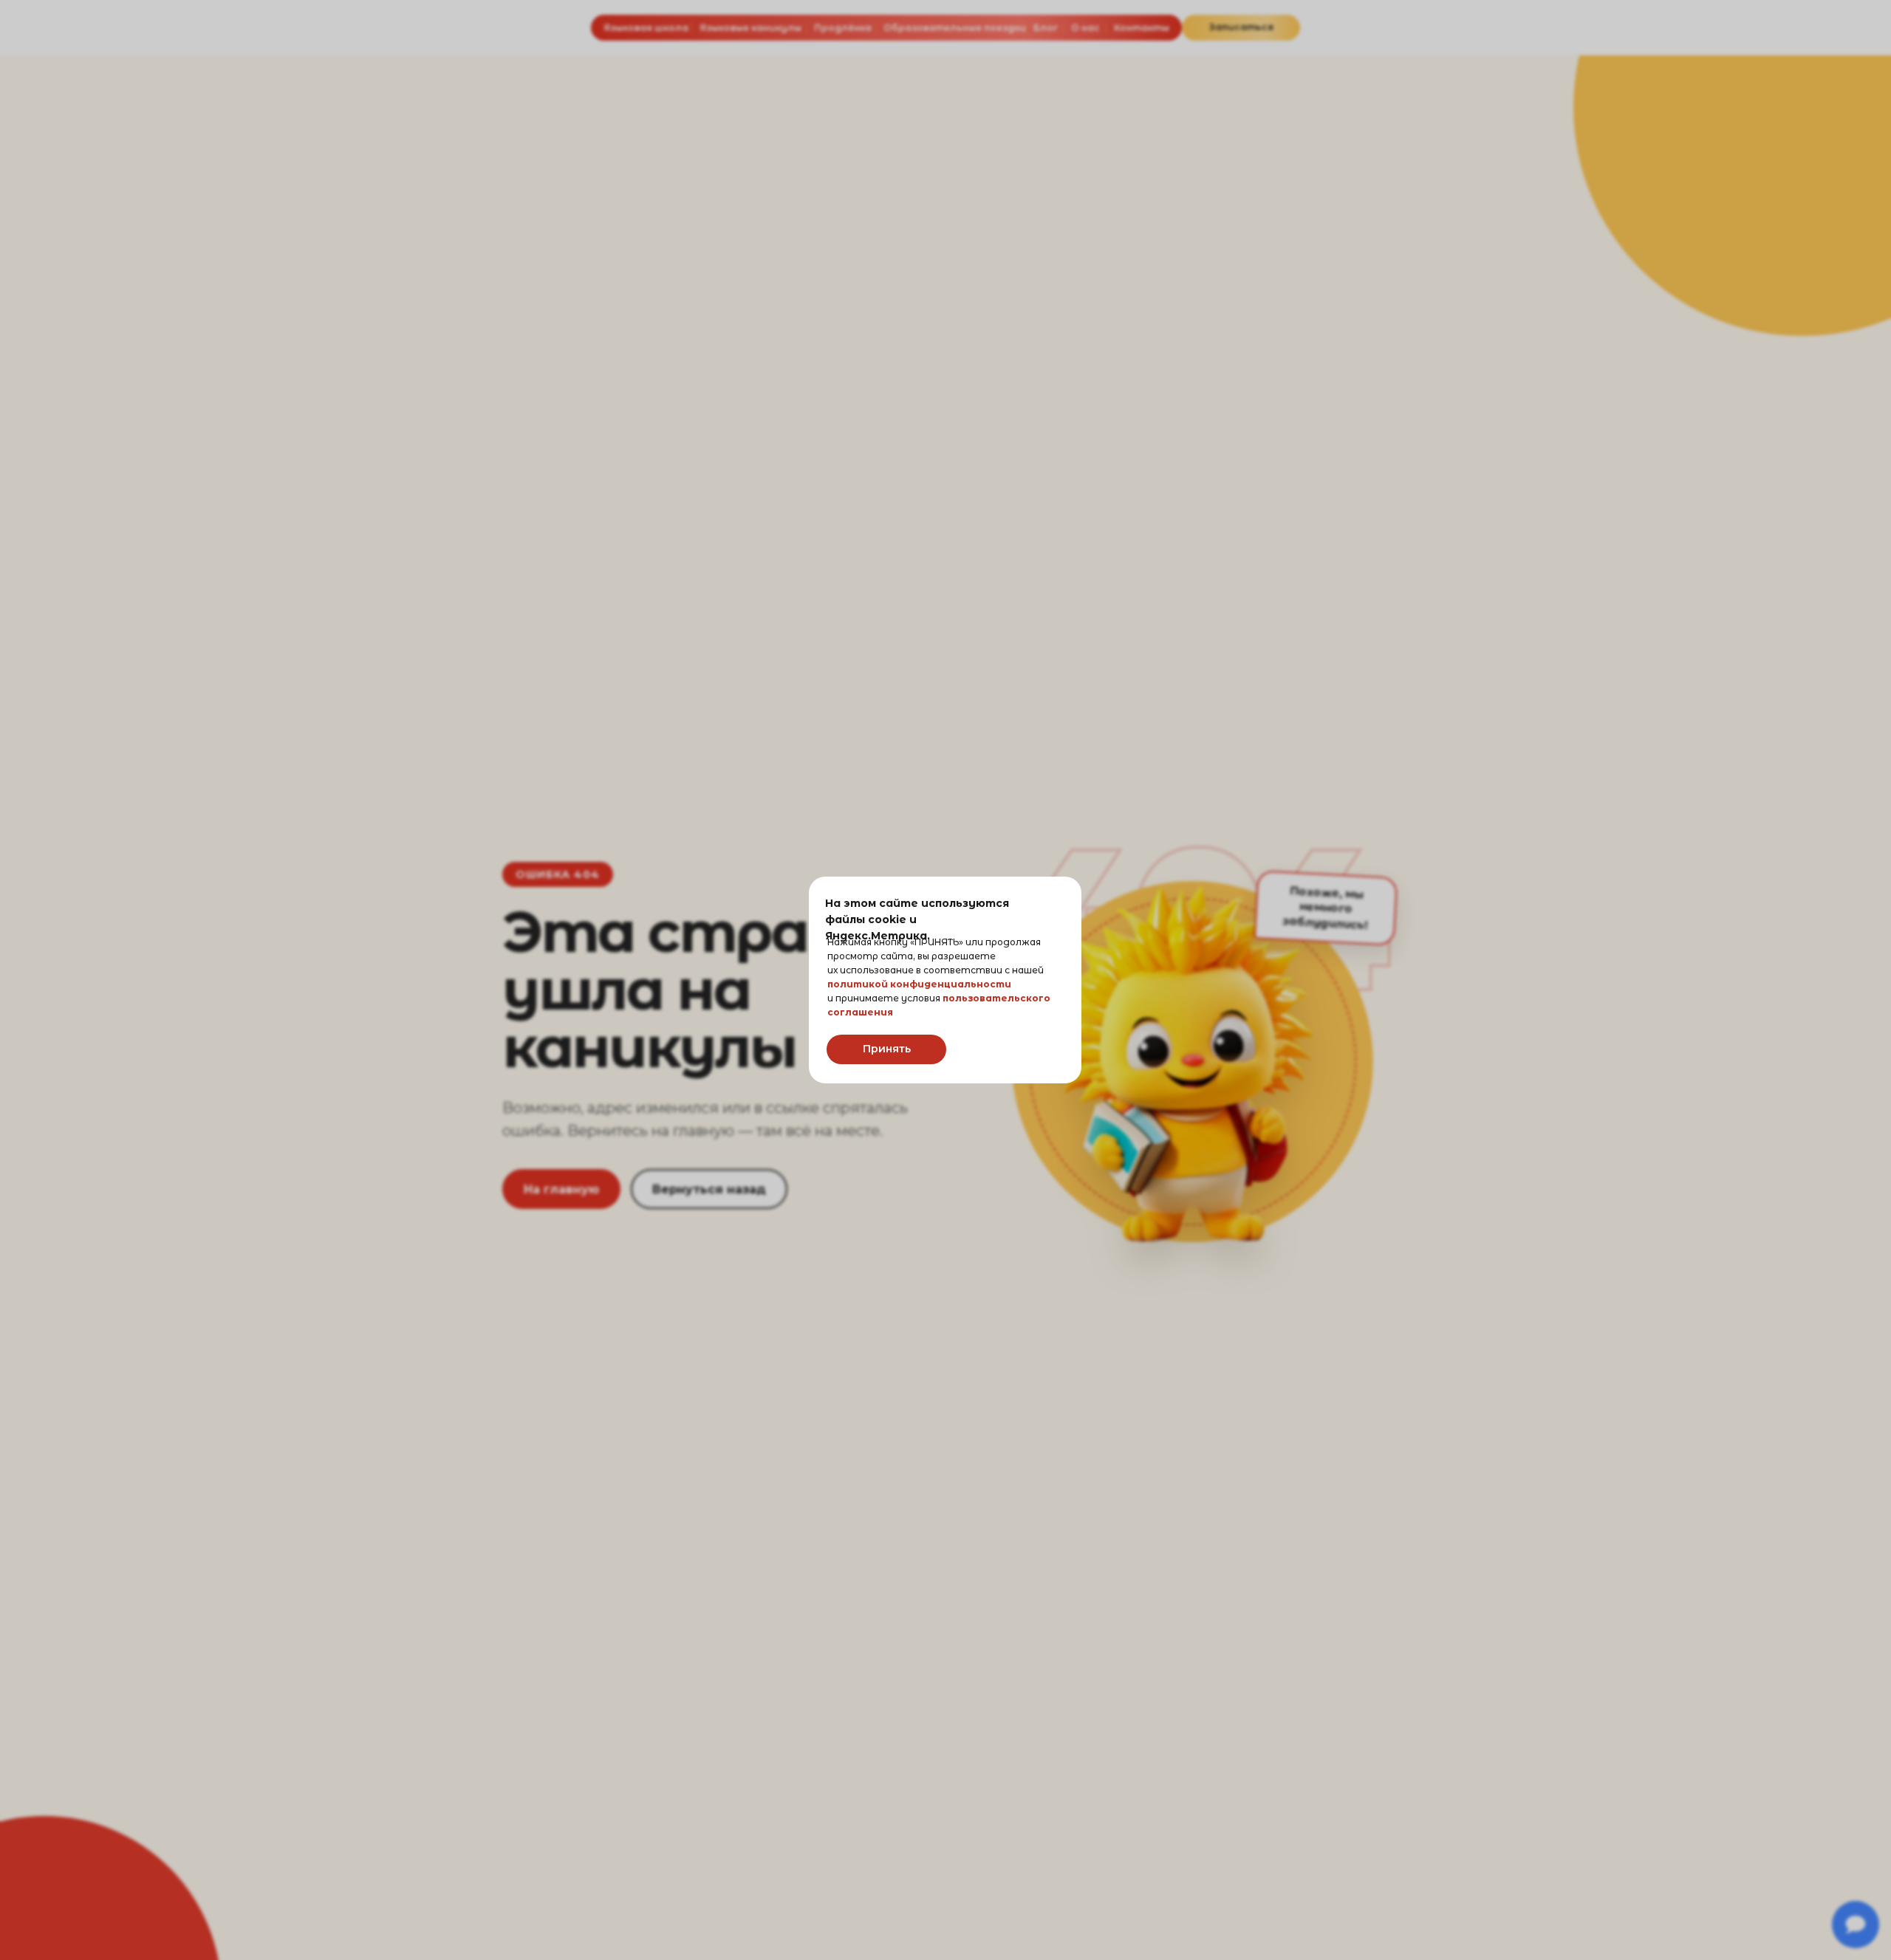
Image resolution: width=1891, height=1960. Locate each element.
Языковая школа (646, 28)
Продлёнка (843, 28)
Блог (1046, 28)
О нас (1085, 28)
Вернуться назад (709, 1189)
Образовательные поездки (955, 28)
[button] (1241, 28)
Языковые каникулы (750, 28)
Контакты (1142, 28)
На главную (561, 1189)
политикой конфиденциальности (919, 984)
